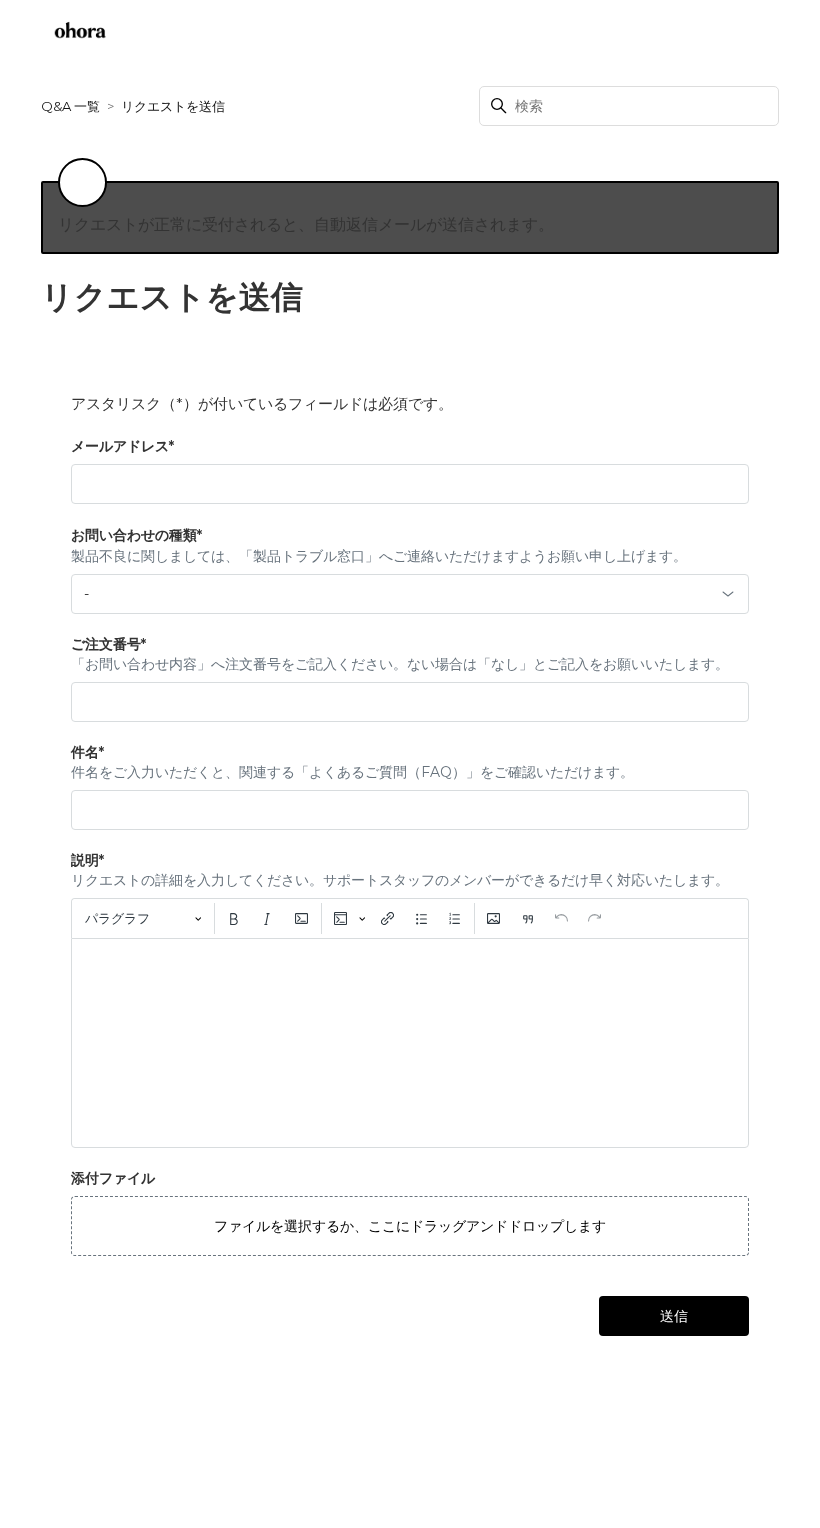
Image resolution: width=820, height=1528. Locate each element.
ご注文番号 (108, 644)
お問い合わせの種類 (136, 535)
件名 (87, 752)
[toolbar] (410, 918)
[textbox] (410, 1043)
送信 (674, 1316)
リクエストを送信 (709, 34)
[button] (410, 1226)
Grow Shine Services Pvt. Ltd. (363, 1471)
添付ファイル (113, 1178)
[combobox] (410, 594)
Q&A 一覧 (70, 106)
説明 (87, 860)
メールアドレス (122, 446)
